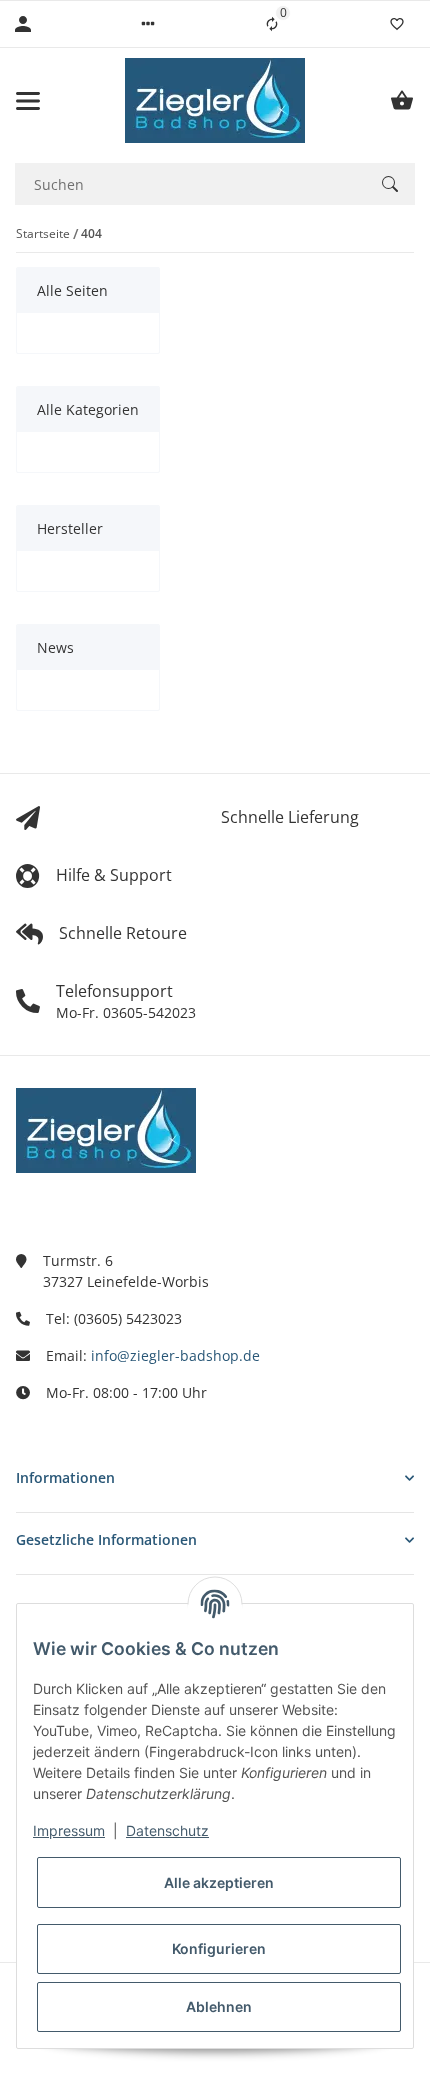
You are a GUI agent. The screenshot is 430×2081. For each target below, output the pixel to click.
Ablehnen (219, 2006)
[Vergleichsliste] (272, 24)
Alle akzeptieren (219, 1882)
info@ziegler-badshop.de (175, 1355)
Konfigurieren (219, 1948)
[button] (148, 24)
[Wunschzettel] (397, 24)
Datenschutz (167, 1830)
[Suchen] (390, 184)
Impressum (69, 1830)
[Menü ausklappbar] (28, 101)
